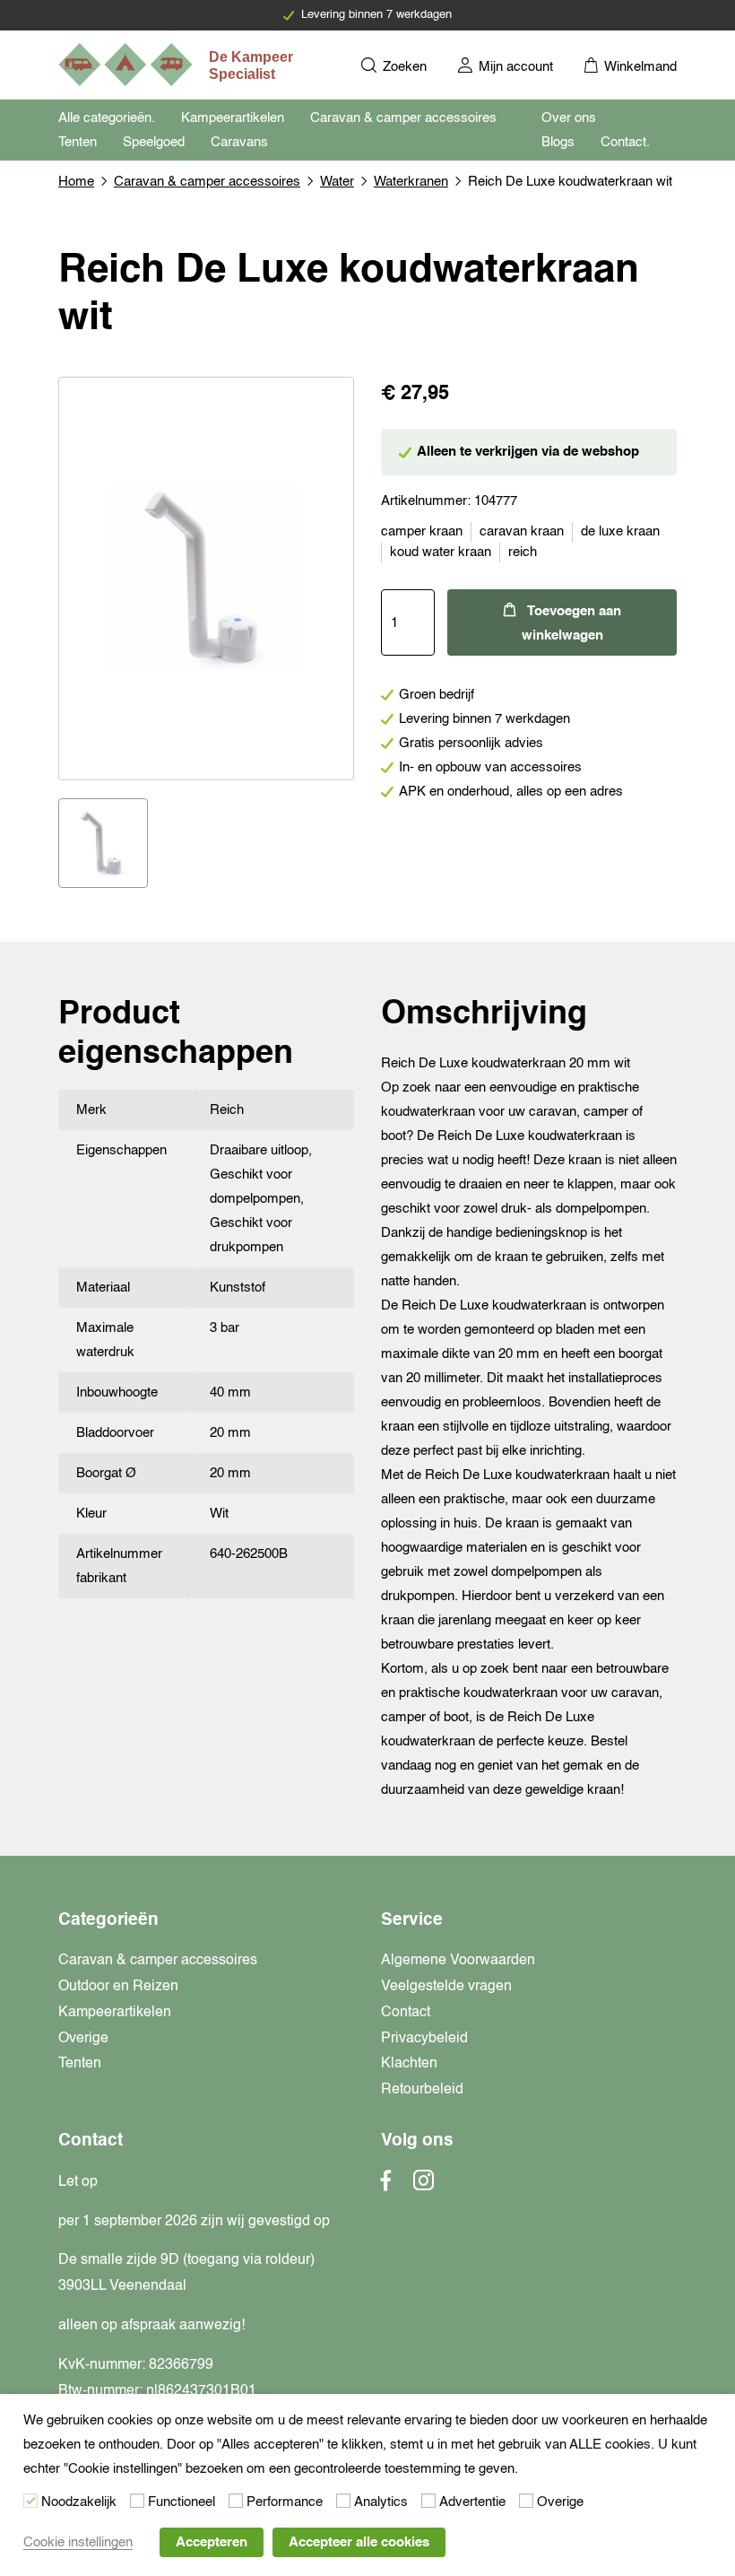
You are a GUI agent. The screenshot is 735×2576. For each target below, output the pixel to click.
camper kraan (422, 531)
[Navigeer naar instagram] (424, 2186)
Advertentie (472, 2502)
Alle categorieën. (107, 118)
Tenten (78, 142)
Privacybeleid (424, 2039)
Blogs (558, 142)
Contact (406, 2013)
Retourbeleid (422, 2090)
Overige (83, 2039)
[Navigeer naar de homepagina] (177, 65)
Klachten (409, 2064)
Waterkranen (411, 182)
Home (76, 182)
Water (337, 182)
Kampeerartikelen (233, 118)
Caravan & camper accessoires (403, 118)
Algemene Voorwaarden (458, 1961)
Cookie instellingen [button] (78, 2542)
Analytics (381, 2502)
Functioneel (182, 2502)
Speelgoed (154, 142)
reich (523, 552)
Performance (285, 2502)
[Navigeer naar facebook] (386, 2186)
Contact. (625, 142)
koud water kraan (441, 552)
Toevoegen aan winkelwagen (571, 623)
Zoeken (403, 67)
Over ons (569, 118)
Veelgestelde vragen (446, 1987)
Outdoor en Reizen (118, 1987)
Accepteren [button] (212, 2542)
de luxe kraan (620, 531)
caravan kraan (522, 531)
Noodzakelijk (79, 2502)
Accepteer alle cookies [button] (359, 2542)
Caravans (239, 142)
